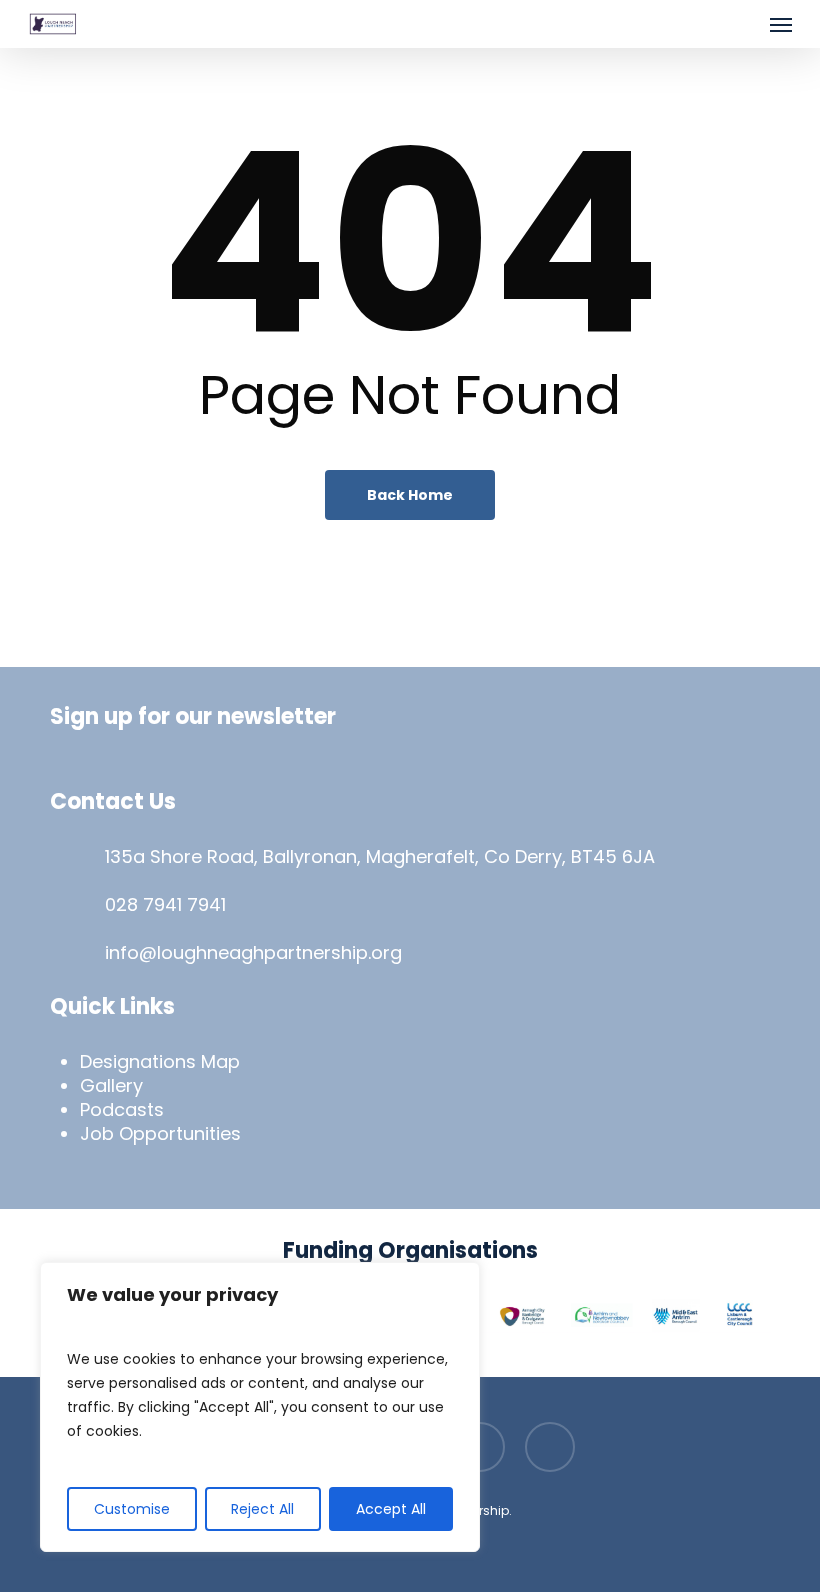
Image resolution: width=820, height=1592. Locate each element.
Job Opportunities (160, 1133)
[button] (781, 24)
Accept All (391, 1509)
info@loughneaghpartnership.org (253, 952)
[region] (260, 1407)
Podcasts (122, 1109)
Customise (132, 1509)
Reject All (262, 1509)
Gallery (111, 1085)
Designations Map (160, 1061)
